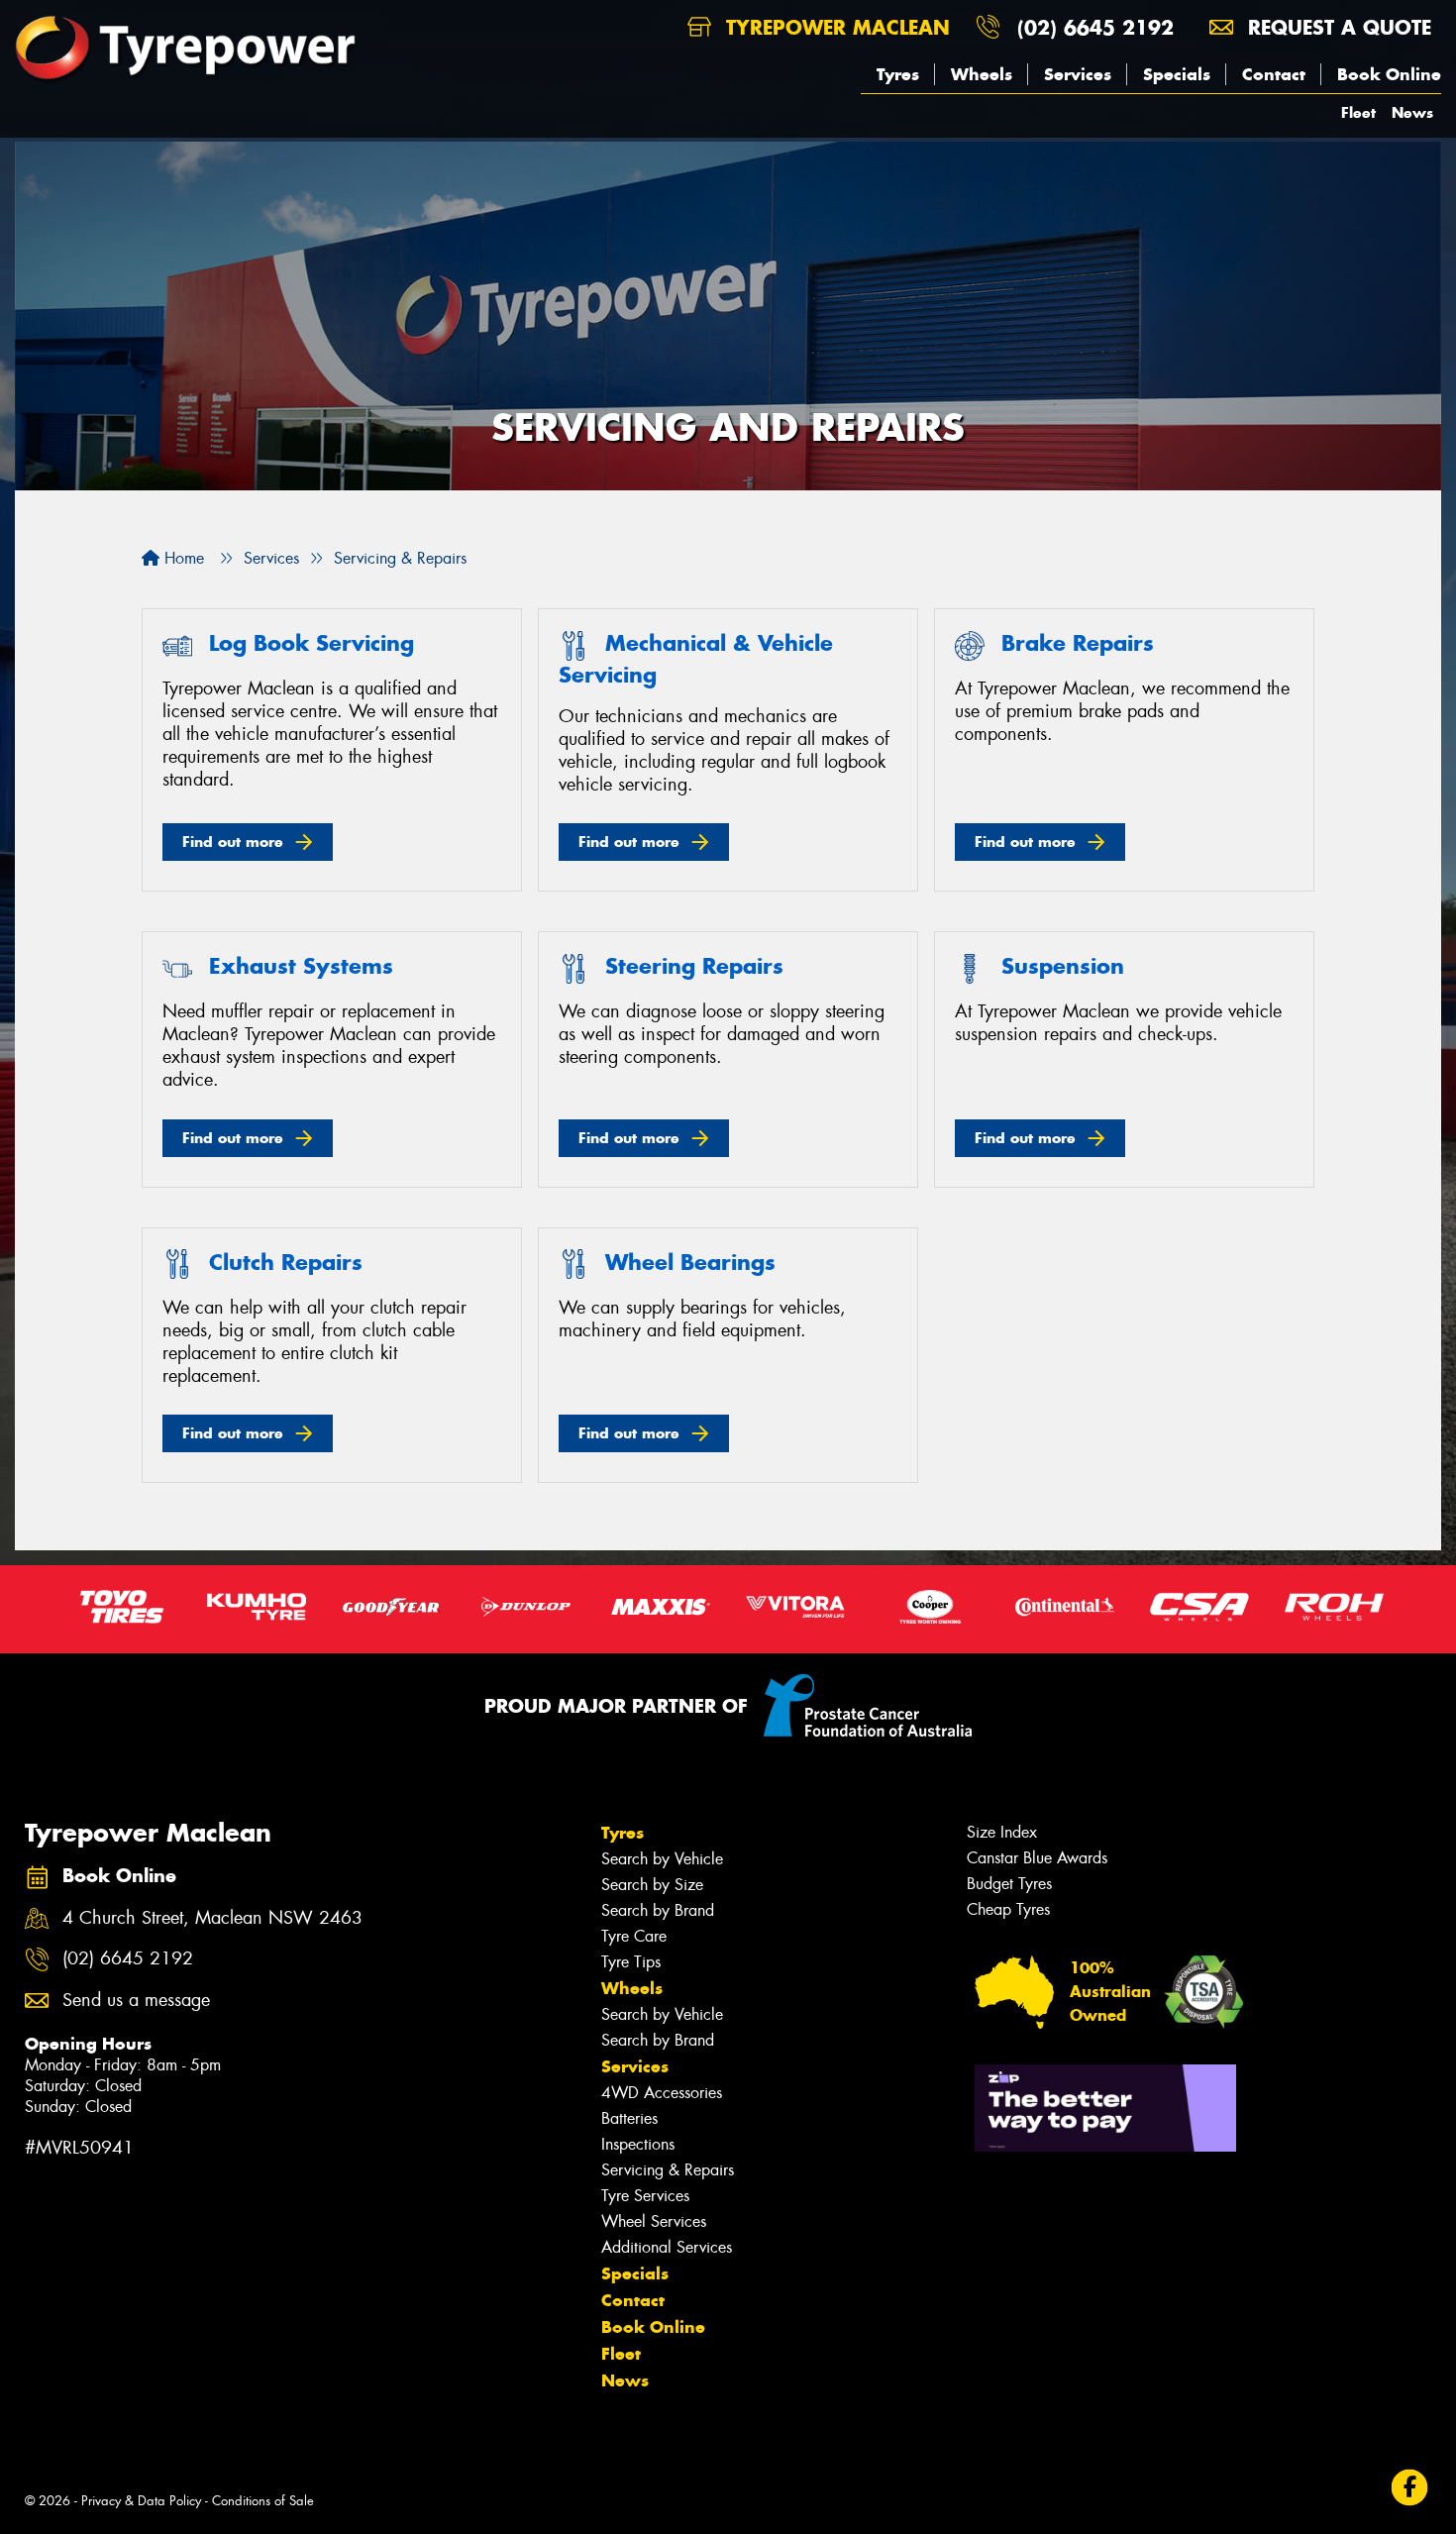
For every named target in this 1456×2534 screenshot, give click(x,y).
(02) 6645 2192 (1095, 27)
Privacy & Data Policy (141, 2501)
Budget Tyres (1009, 1884)
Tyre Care (634, 1936)
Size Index (1002, 1832)
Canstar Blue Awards (1037, 1858)
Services (1078, 74)
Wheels (982, 74)
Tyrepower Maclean (834, 27)
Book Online (1389, 74)
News (1412, 112)
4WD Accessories (662, 2093)
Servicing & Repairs (668, 2170)
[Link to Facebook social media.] (1410, 2487)
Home (182, 558)
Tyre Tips (631, 1962)
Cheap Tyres (1008, 1909)
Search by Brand (658, 1910)
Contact (1274, 74)
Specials (1177, 74)
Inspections (638, 2144)
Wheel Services (654, 2221)
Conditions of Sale (263, 2501)
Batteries (629, 2118)
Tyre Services (645, 2196)
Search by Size (652, 1885)
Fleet (1358, 112)
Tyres (898, 74)
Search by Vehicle (662, 1859)
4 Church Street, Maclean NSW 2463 (212, 1918)
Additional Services (667, 2247)
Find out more (233, 842)
